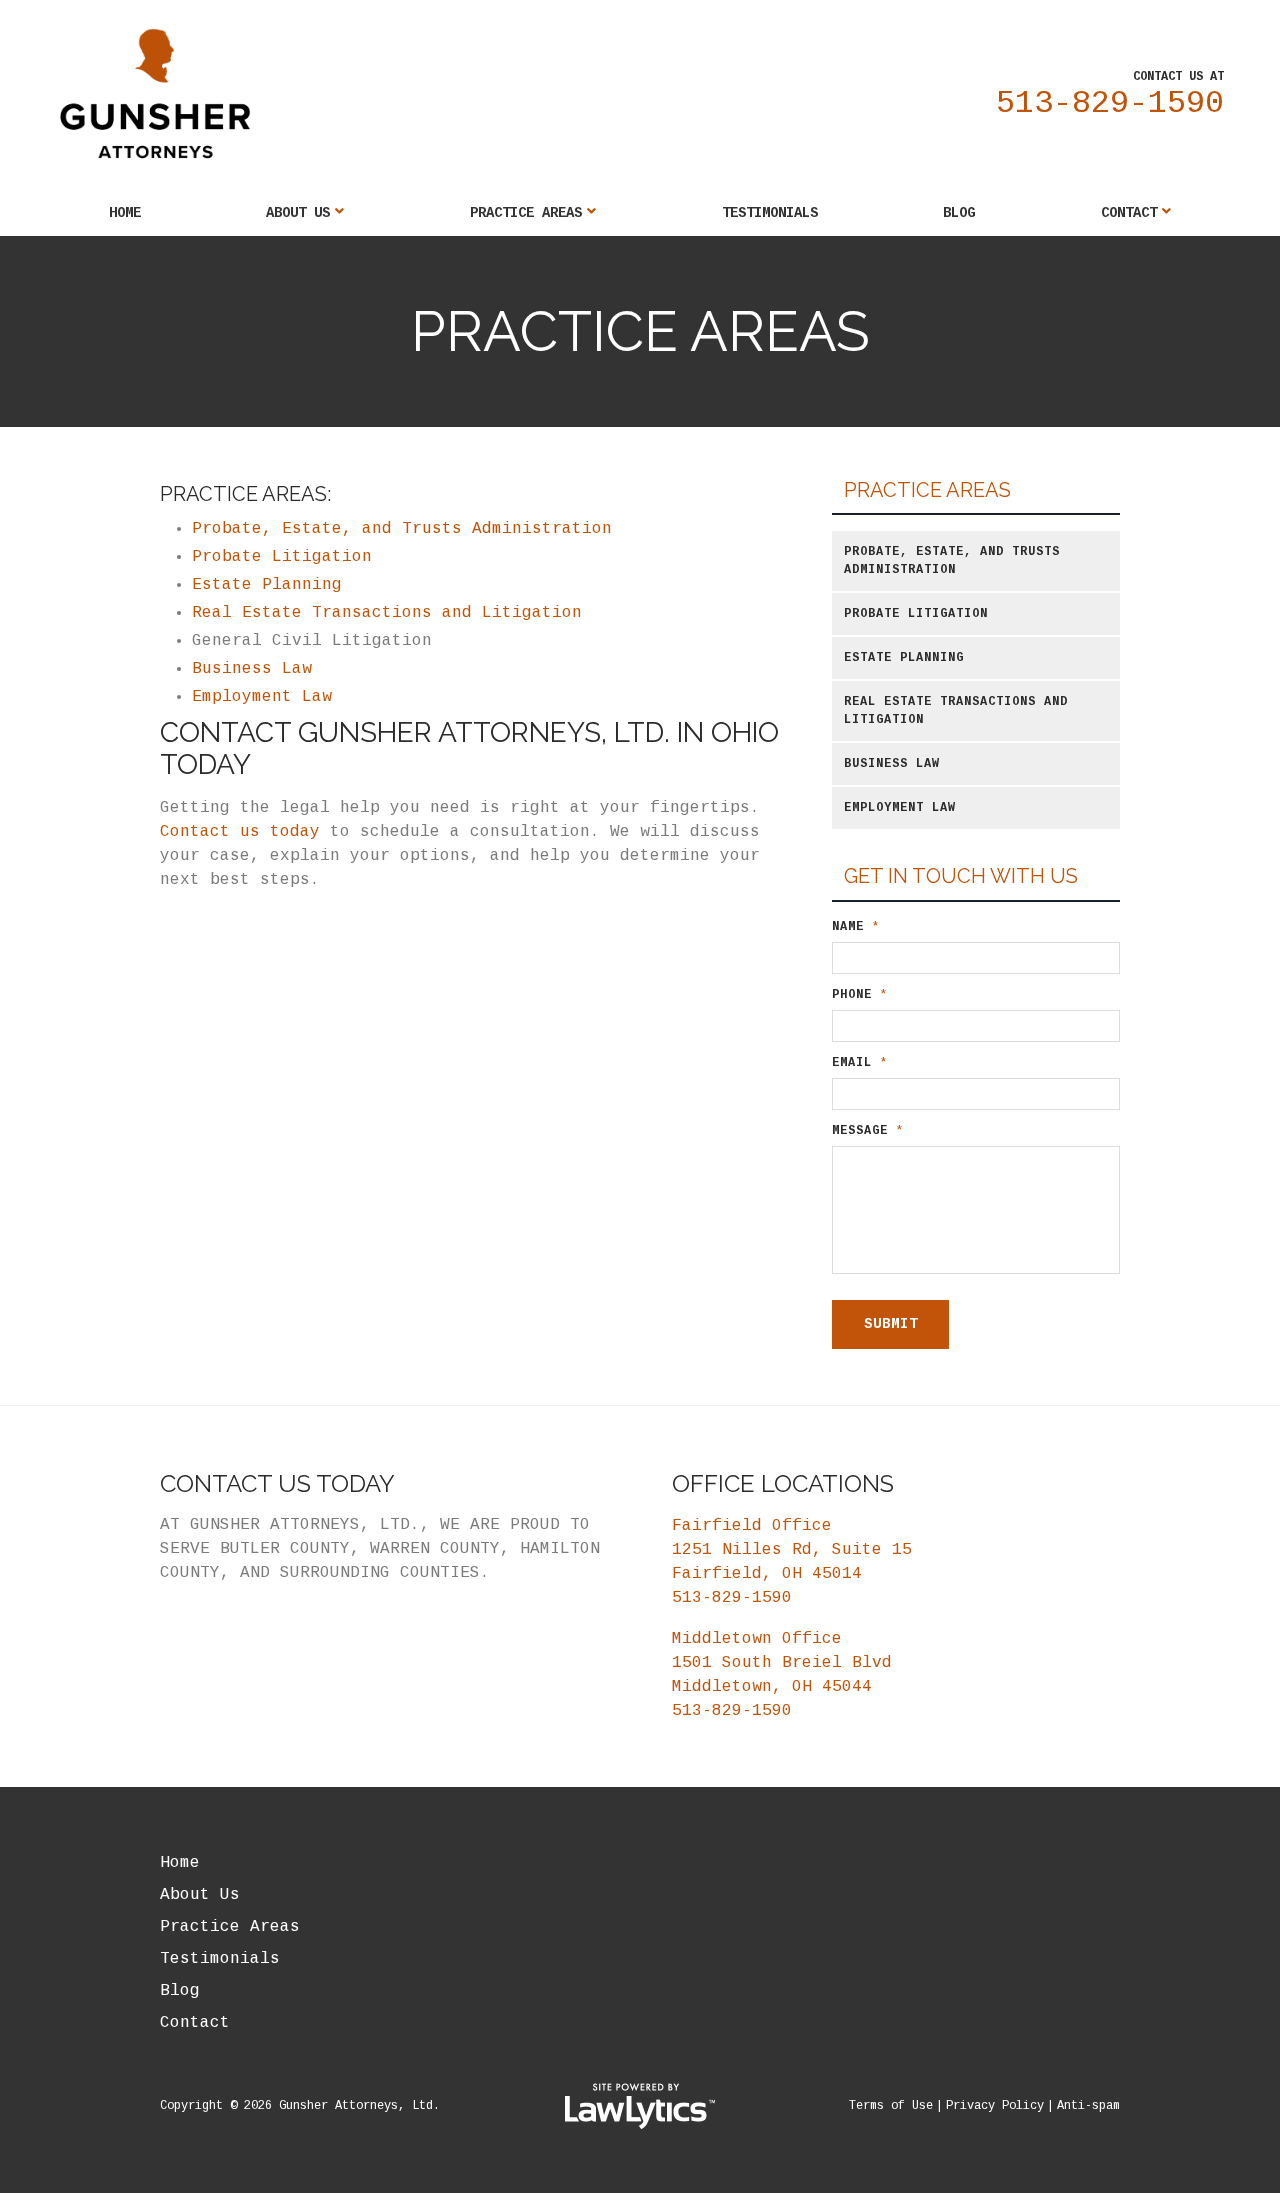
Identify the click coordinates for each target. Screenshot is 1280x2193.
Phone (860, 995)
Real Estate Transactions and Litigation (387, 613)
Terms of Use (891, 2106)
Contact (1129, 213)
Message (868, 1131)
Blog (959, 213)
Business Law (252, 669)
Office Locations (783, 1483)
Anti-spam (1088, 2106)
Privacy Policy (995, 2106)
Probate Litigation (282, 557)
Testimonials (770, 213)
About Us (298, 213)
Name (856, 927)
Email (860, 1063)
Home (125, 213)
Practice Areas (526, 213)
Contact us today (240, 832)
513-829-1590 (1110, 103)
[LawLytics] (640, 2106)
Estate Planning (267, 585)
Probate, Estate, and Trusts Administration (407, 529)
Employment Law (262, 697)
